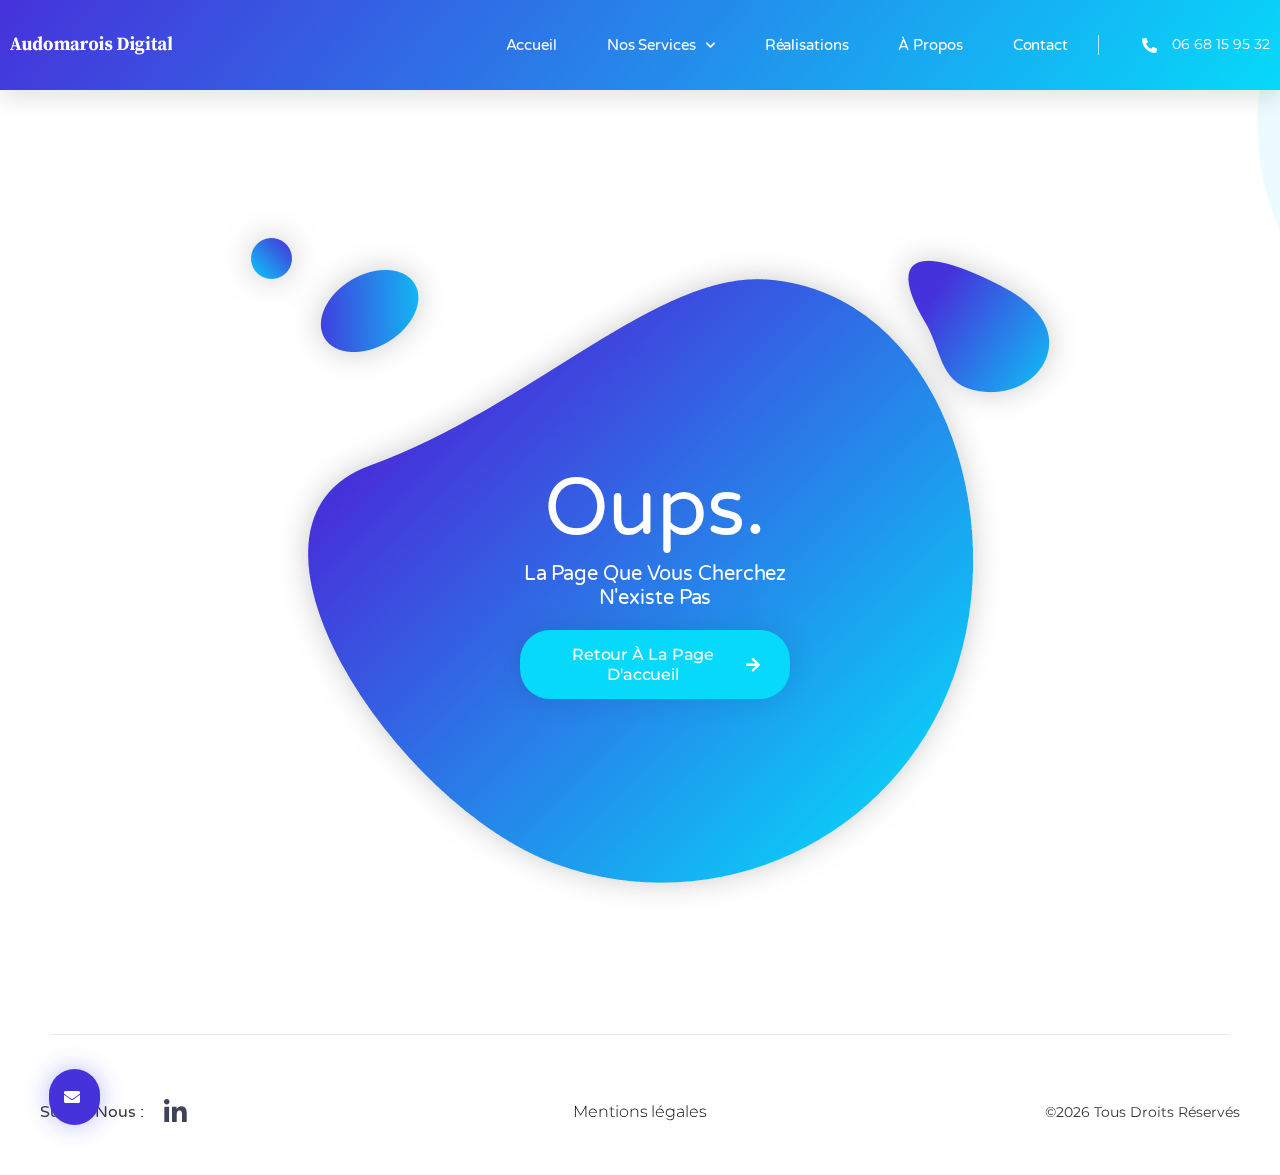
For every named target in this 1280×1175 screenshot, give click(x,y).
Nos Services (651, 45)
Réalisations (807, 45)
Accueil (531, 45)
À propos (930, 45)
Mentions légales (639, 1111)
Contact (1040, 45)
